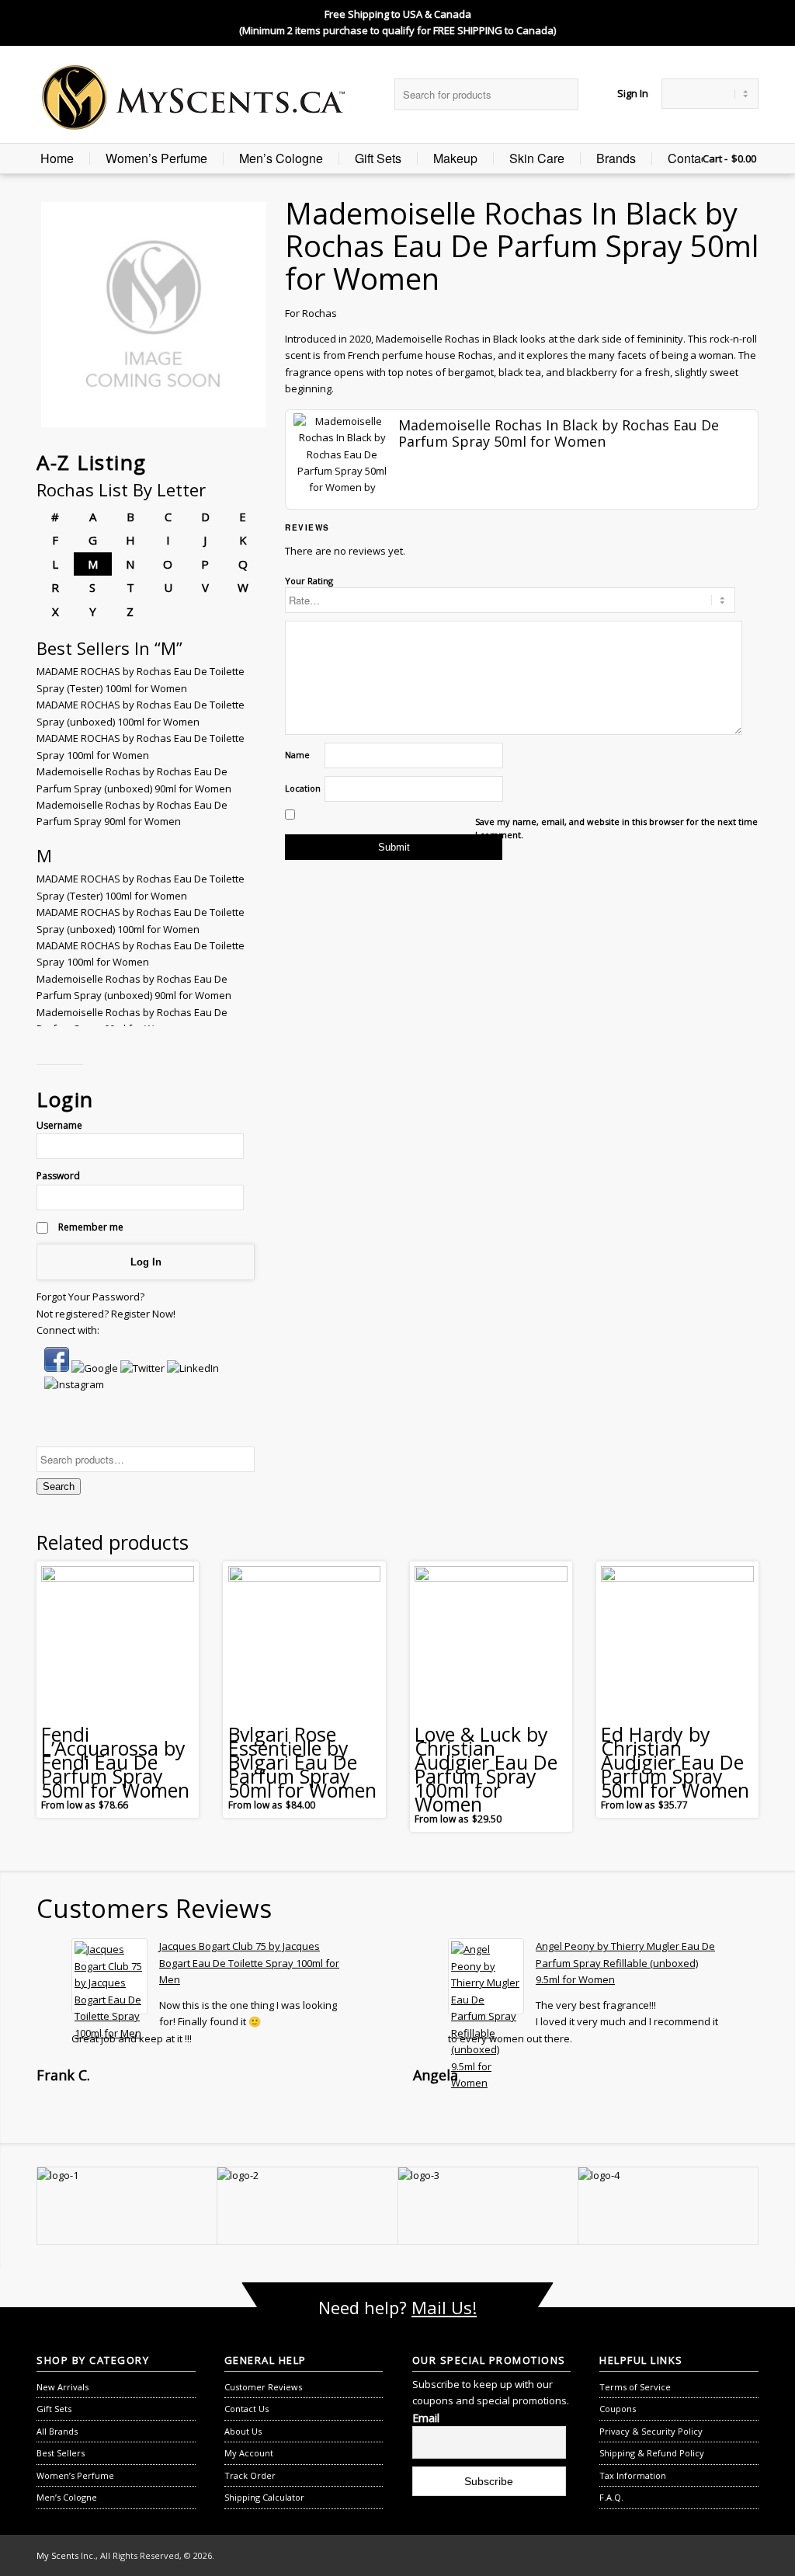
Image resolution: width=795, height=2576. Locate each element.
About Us (243, 2431)
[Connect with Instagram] (74, 1384)
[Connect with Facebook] (58, 1368)
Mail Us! (444, 2307)
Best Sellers (61, 2453)
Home (57, 158)
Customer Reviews (263, 2387)
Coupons (618, 2409)
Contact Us (698, 158)
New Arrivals (62, 2387)
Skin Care (537, 158)
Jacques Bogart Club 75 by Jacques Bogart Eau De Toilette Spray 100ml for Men (249, 1963)
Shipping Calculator (264, 2497)
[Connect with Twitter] (144, 1368)
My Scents (57, 2555)
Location (303, 788)
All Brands (57, 2431)
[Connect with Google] (96, 1368)
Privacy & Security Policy (651, 2431)
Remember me (90, 1227)
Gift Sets (378, 158)
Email (426, 2418)
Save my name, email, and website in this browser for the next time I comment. (616, 828)
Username (59, 1125)
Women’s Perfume (156, 158)
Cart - (715, 158)
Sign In (633, 93)
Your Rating (309, 581)
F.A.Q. (611, 2497)
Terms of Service (635, 2387)
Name (297, 755)
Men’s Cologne (281, 158)
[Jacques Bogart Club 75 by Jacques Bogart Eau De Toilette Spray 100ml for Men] (109, 1976)
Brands (616, 158)
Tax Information (633, 2475)
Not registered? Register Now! (106, 1314)
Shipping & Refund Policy (652, 2453)
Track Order (250, 2475)
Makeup (455, 158)
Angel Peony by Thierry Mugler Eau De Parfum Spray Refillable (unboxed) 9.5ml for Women (625, 1963)
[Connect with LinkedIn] (193, 1368)
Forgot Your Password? (90, 1297)
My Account (249, 2453)
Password (58, 1176)
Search (59, 1486)
